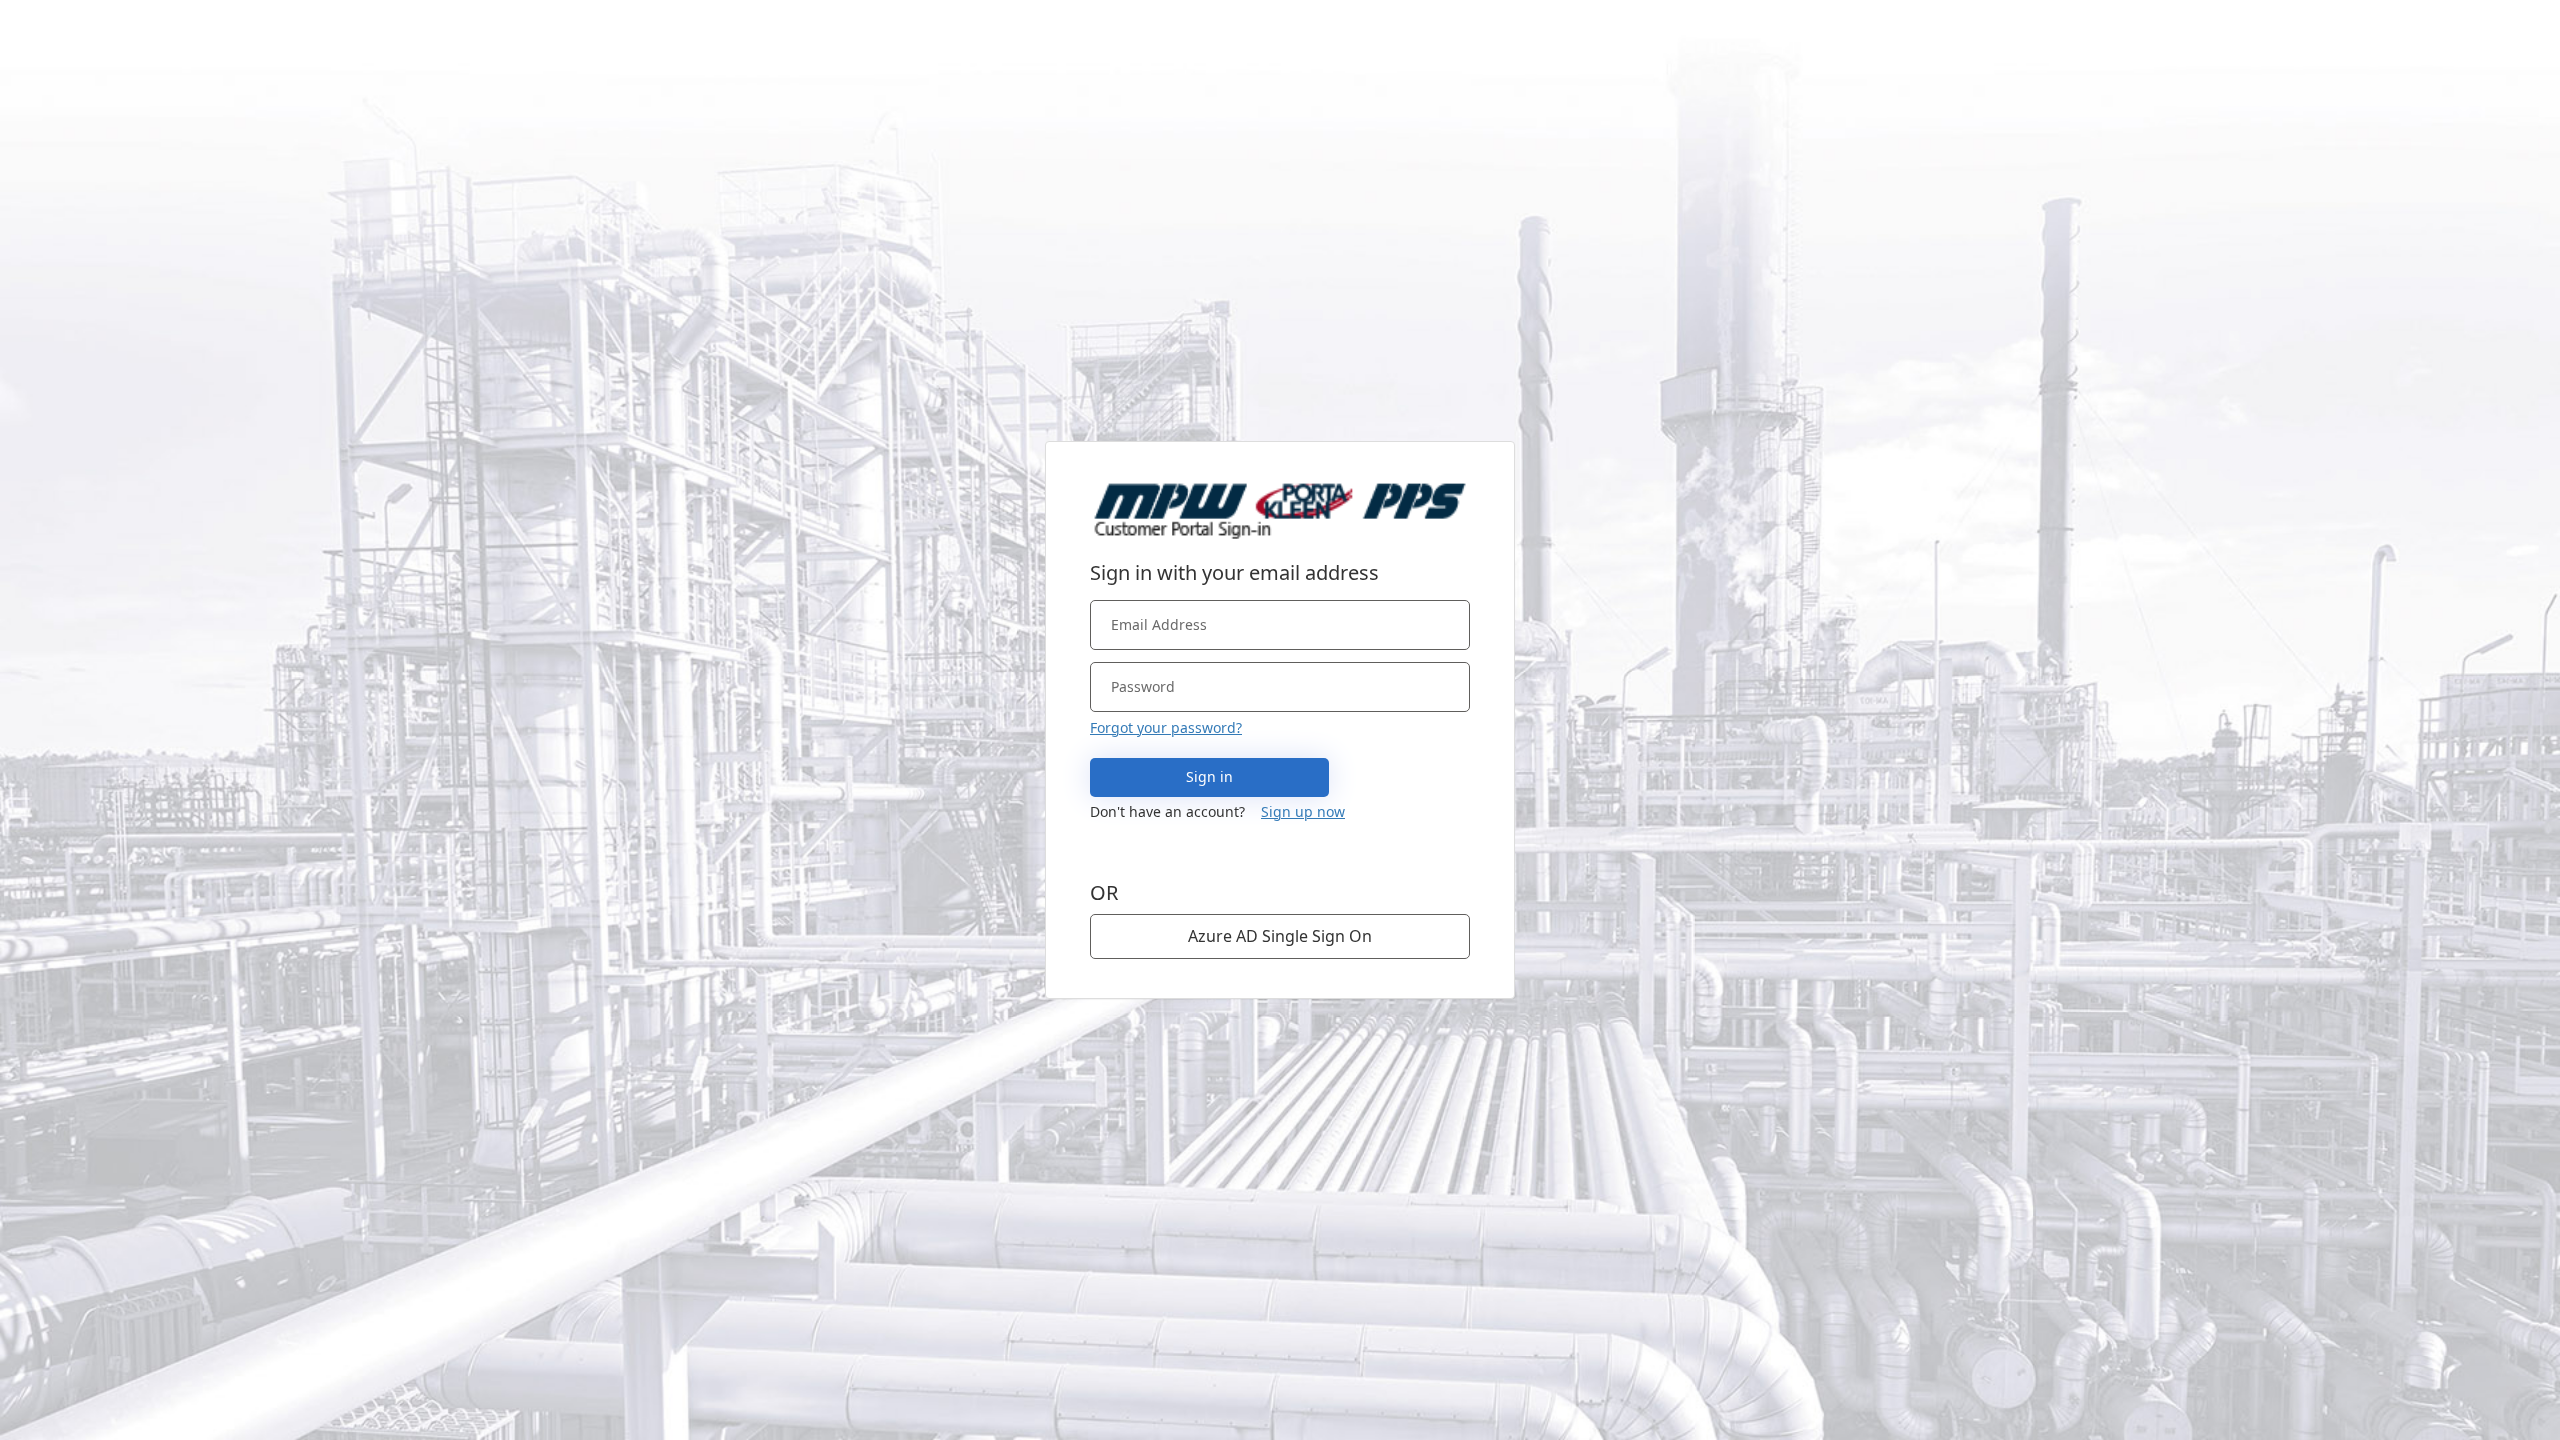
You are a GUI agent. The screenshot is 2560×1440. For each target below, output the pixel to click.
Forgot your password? (1166, 727)
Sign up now (1303, 811)
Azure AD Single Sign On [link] (1280, 936)
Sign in (1209, 776)
